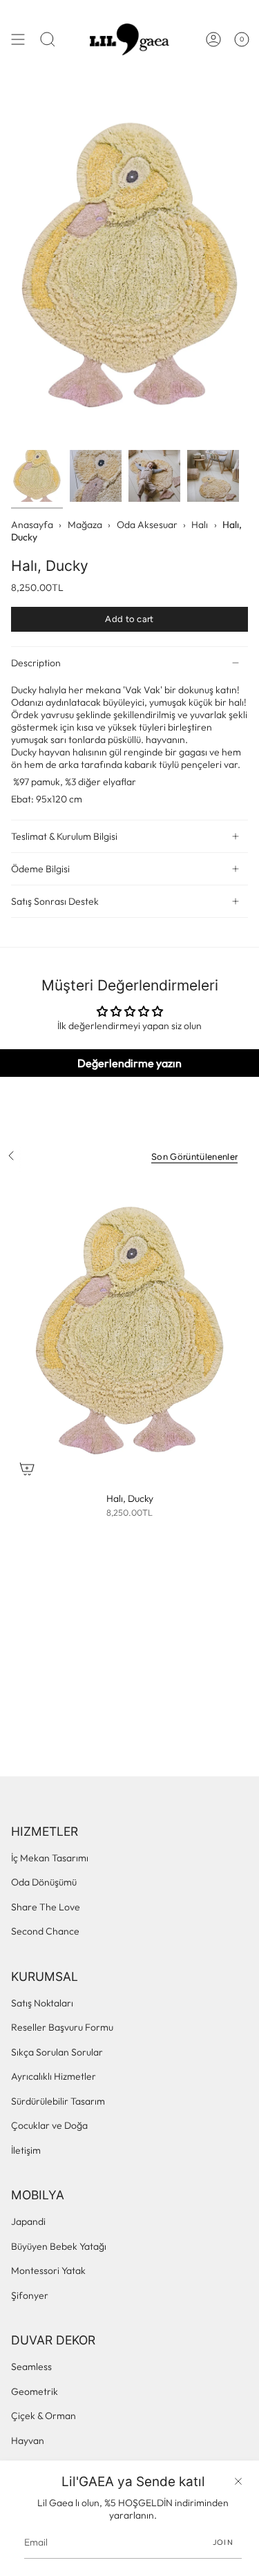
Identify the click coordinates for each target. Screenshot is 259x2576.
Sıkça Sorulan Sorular (57, 2052)
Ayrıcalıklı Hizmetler (54, 2076)
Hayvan (28, 2441)
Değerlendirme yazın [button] (129, 1063)
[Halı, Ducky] (129, 1331)
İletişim (26, 2150)
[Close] (238, 2481)
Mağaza (85, 525)
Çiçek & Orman (44, 2416)
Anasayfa (32, 525)
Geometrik (35, 2391)
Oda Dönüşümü (44, 1882)
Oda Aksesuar (147, 525)
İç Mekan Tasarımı (50, 1858)
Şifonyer (30, 2295)
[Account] (213, 39)
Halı (200, 525)
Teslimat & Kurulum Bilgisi (64, 836)
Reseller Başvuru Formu (62, 2027)
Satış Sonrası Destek (55, 901)
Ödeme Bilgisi (40, 869)
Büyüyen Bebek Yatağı (59, 2246)
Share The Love (46, 1907)
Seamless (31, 2367)
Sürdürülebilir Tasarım (58, 2101)
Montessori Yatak (48, 2271)
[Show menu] (18, 39)
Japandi (28, 2221)
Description (36, 663)
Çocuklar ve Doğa (49, 2125)
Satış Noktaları (42, 2003)
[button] (48, 39)
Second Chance (45, 1931)
